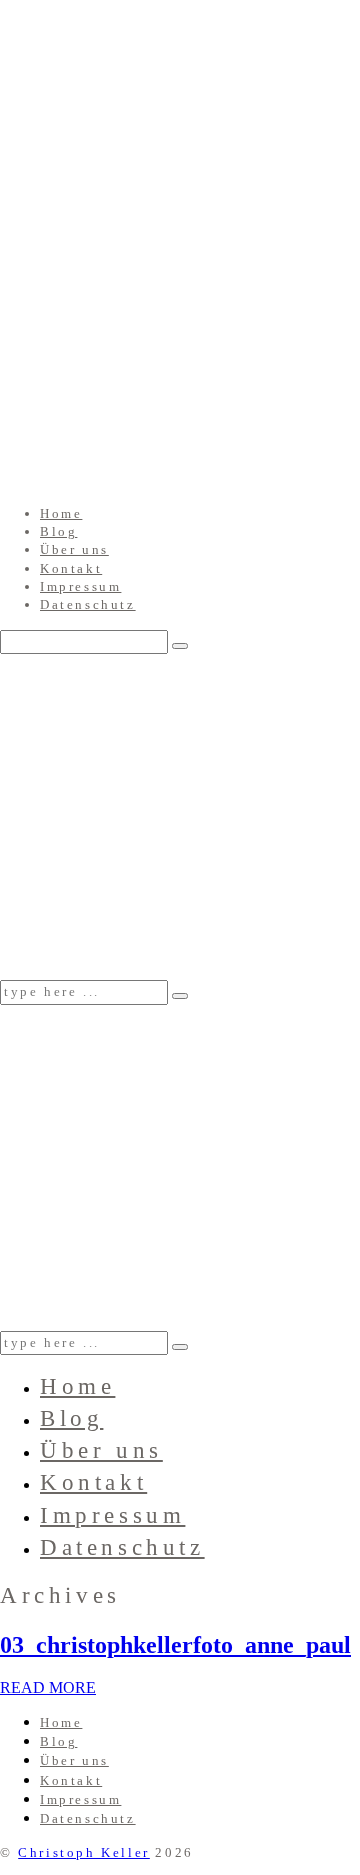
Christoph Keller (84, 1852)
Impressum (80, 586)
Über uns (74, 549)
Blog (58, 531)
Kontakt (71, 568)
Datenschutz (88, 604)
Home (61, 513)
